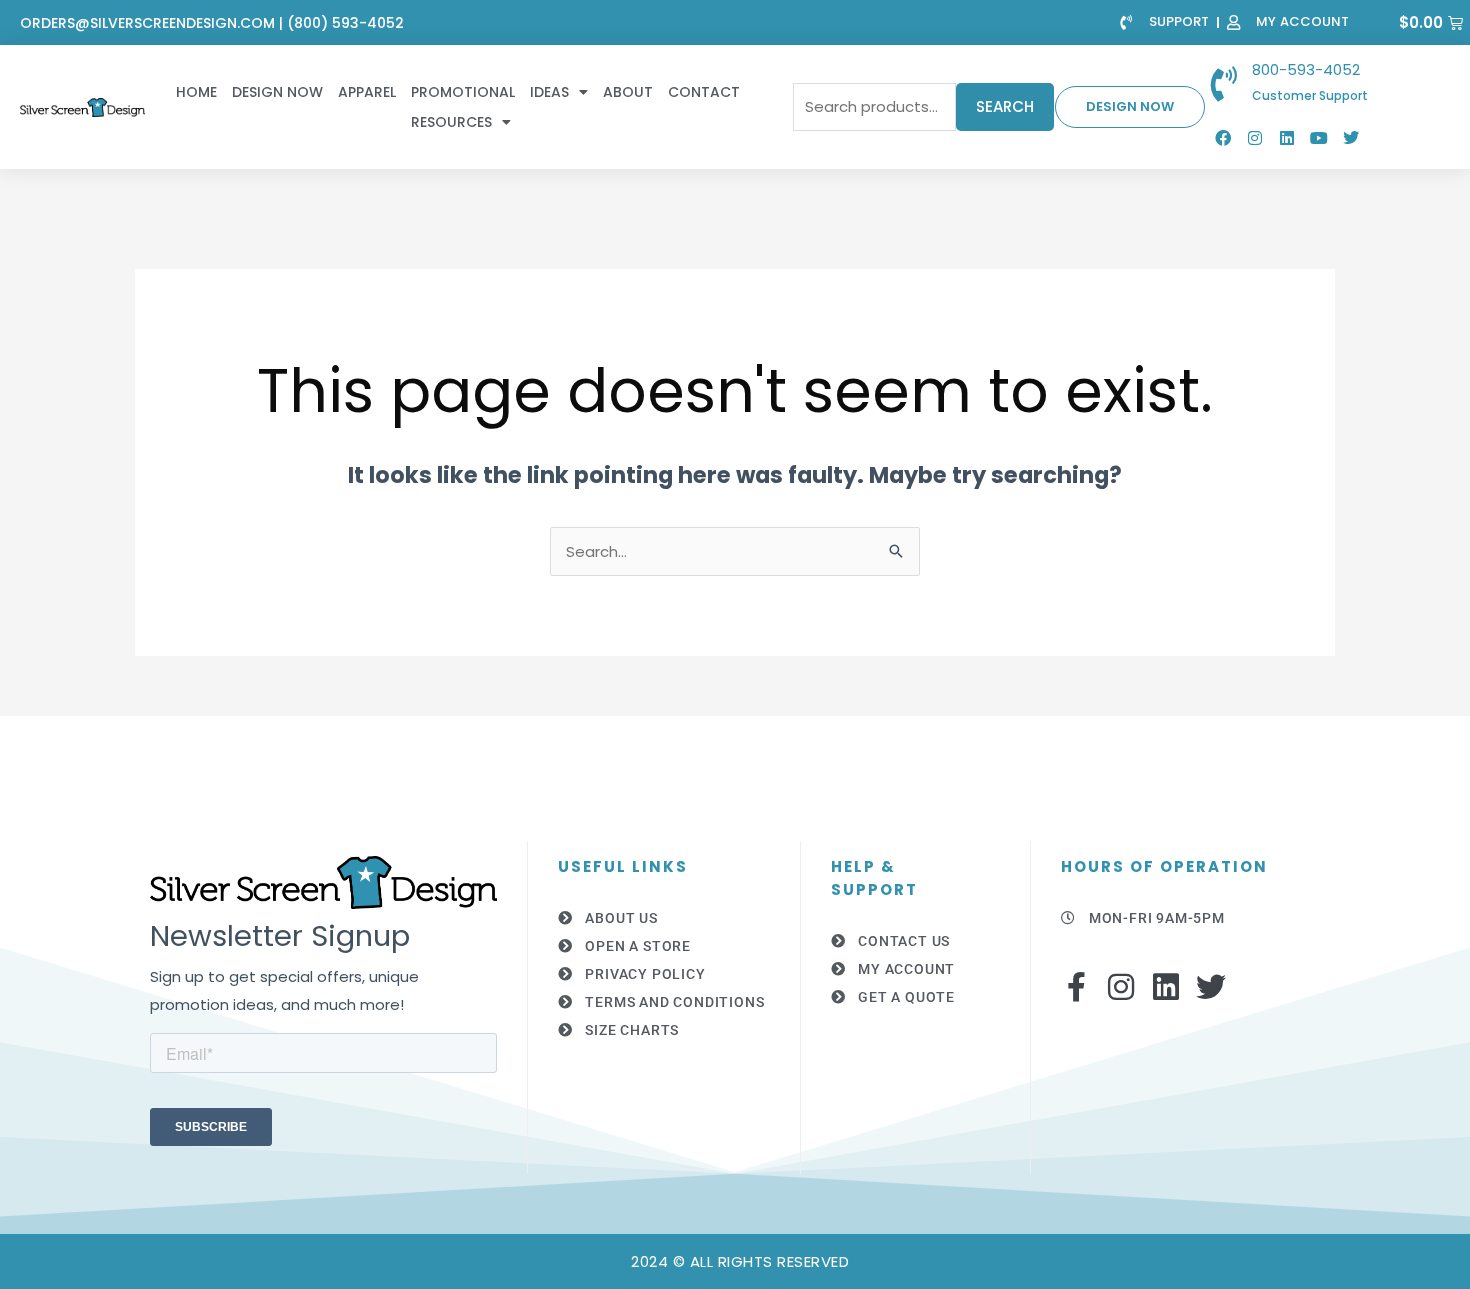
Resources (451, 122)
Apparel (367, 92)
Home (196, 92)
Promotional (463, 92)
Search (1005, 106)
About (628, 92)
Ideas (549, 92)
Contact (704, 92)
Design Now (277, 92)
